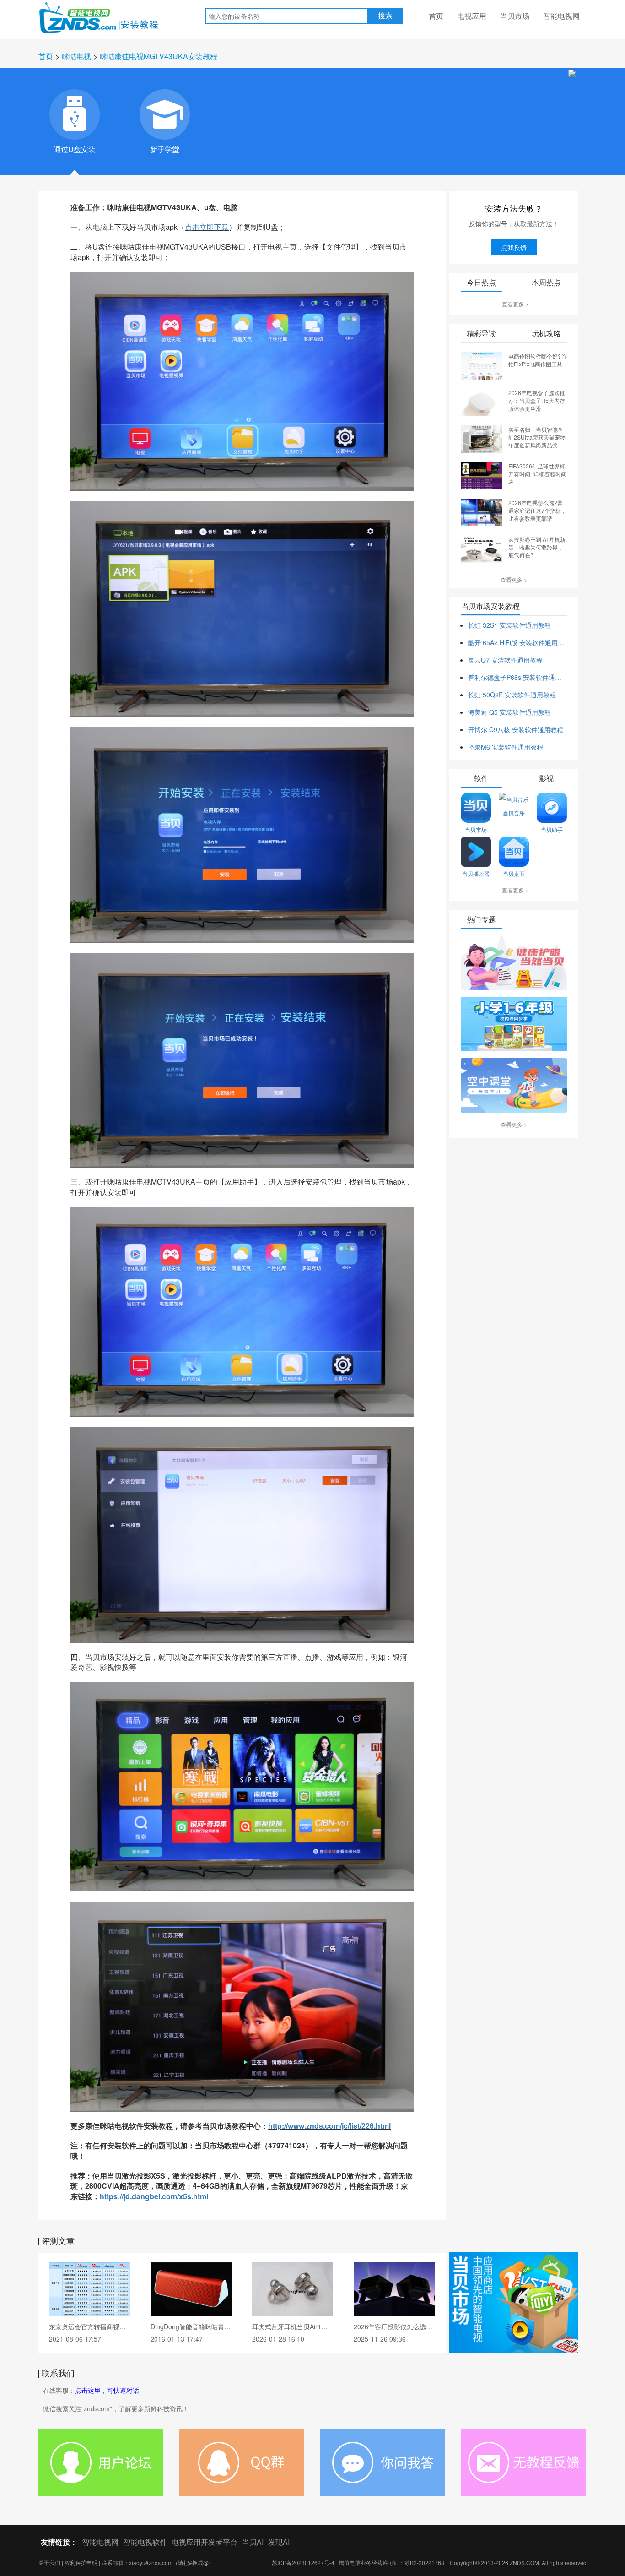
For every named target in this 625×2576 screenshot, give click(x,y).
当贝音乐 (514, 813)
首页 (436, 16)
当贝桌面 (514, 873)
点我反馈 (514, 247)
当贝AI (253, 2542)
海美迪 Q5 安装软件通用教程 (509, 712)
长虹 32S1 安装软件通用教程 (509, 625)
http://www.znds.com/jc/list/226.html (329, 2126)
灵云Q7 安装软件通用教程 (505, 660)
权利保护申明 (81, 2562)
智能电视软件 (145, 2542)
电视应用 (472, 16)
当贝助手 (552, 829)
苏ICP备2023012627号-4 (303, 2562)
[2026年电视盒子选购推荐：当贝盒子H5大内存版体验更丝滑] (481, 402)
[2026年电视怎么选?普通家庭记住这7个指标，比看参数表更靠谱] (481, 511)
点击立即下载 (207, 227)
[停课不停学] (514, 963)
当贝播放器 (476, 873)
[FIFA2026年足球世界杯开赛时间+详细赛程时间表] (481, 475)
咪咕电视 (76, 56)
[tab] (75, 114)
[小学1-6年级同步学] (514, 1025)
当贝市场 (515, 16)
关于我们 (49, 2562)
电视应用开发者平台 (205, 2542)
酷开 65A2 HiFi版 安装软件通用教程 (517, 642)
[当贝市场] (514, 2302)
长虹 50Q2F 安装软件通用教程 (512, 695)
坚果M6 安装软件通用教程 (506, 747)
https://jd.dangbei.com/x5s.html (154, 2196)
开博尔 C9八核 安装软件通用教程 (516, 729)
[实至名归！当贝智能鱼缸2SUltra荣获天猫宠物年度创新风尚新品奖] (481, 438)
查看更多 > (515, 304)
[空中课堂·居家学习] (514, 1086)
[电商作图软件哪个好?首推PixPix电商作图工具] (481, 365)
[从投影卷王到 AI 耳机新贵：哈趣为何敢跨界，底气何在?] (481, 548)
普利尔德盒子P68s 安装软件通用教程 (517, 677)
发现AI (279, 2542)
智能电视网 (561, 16)
